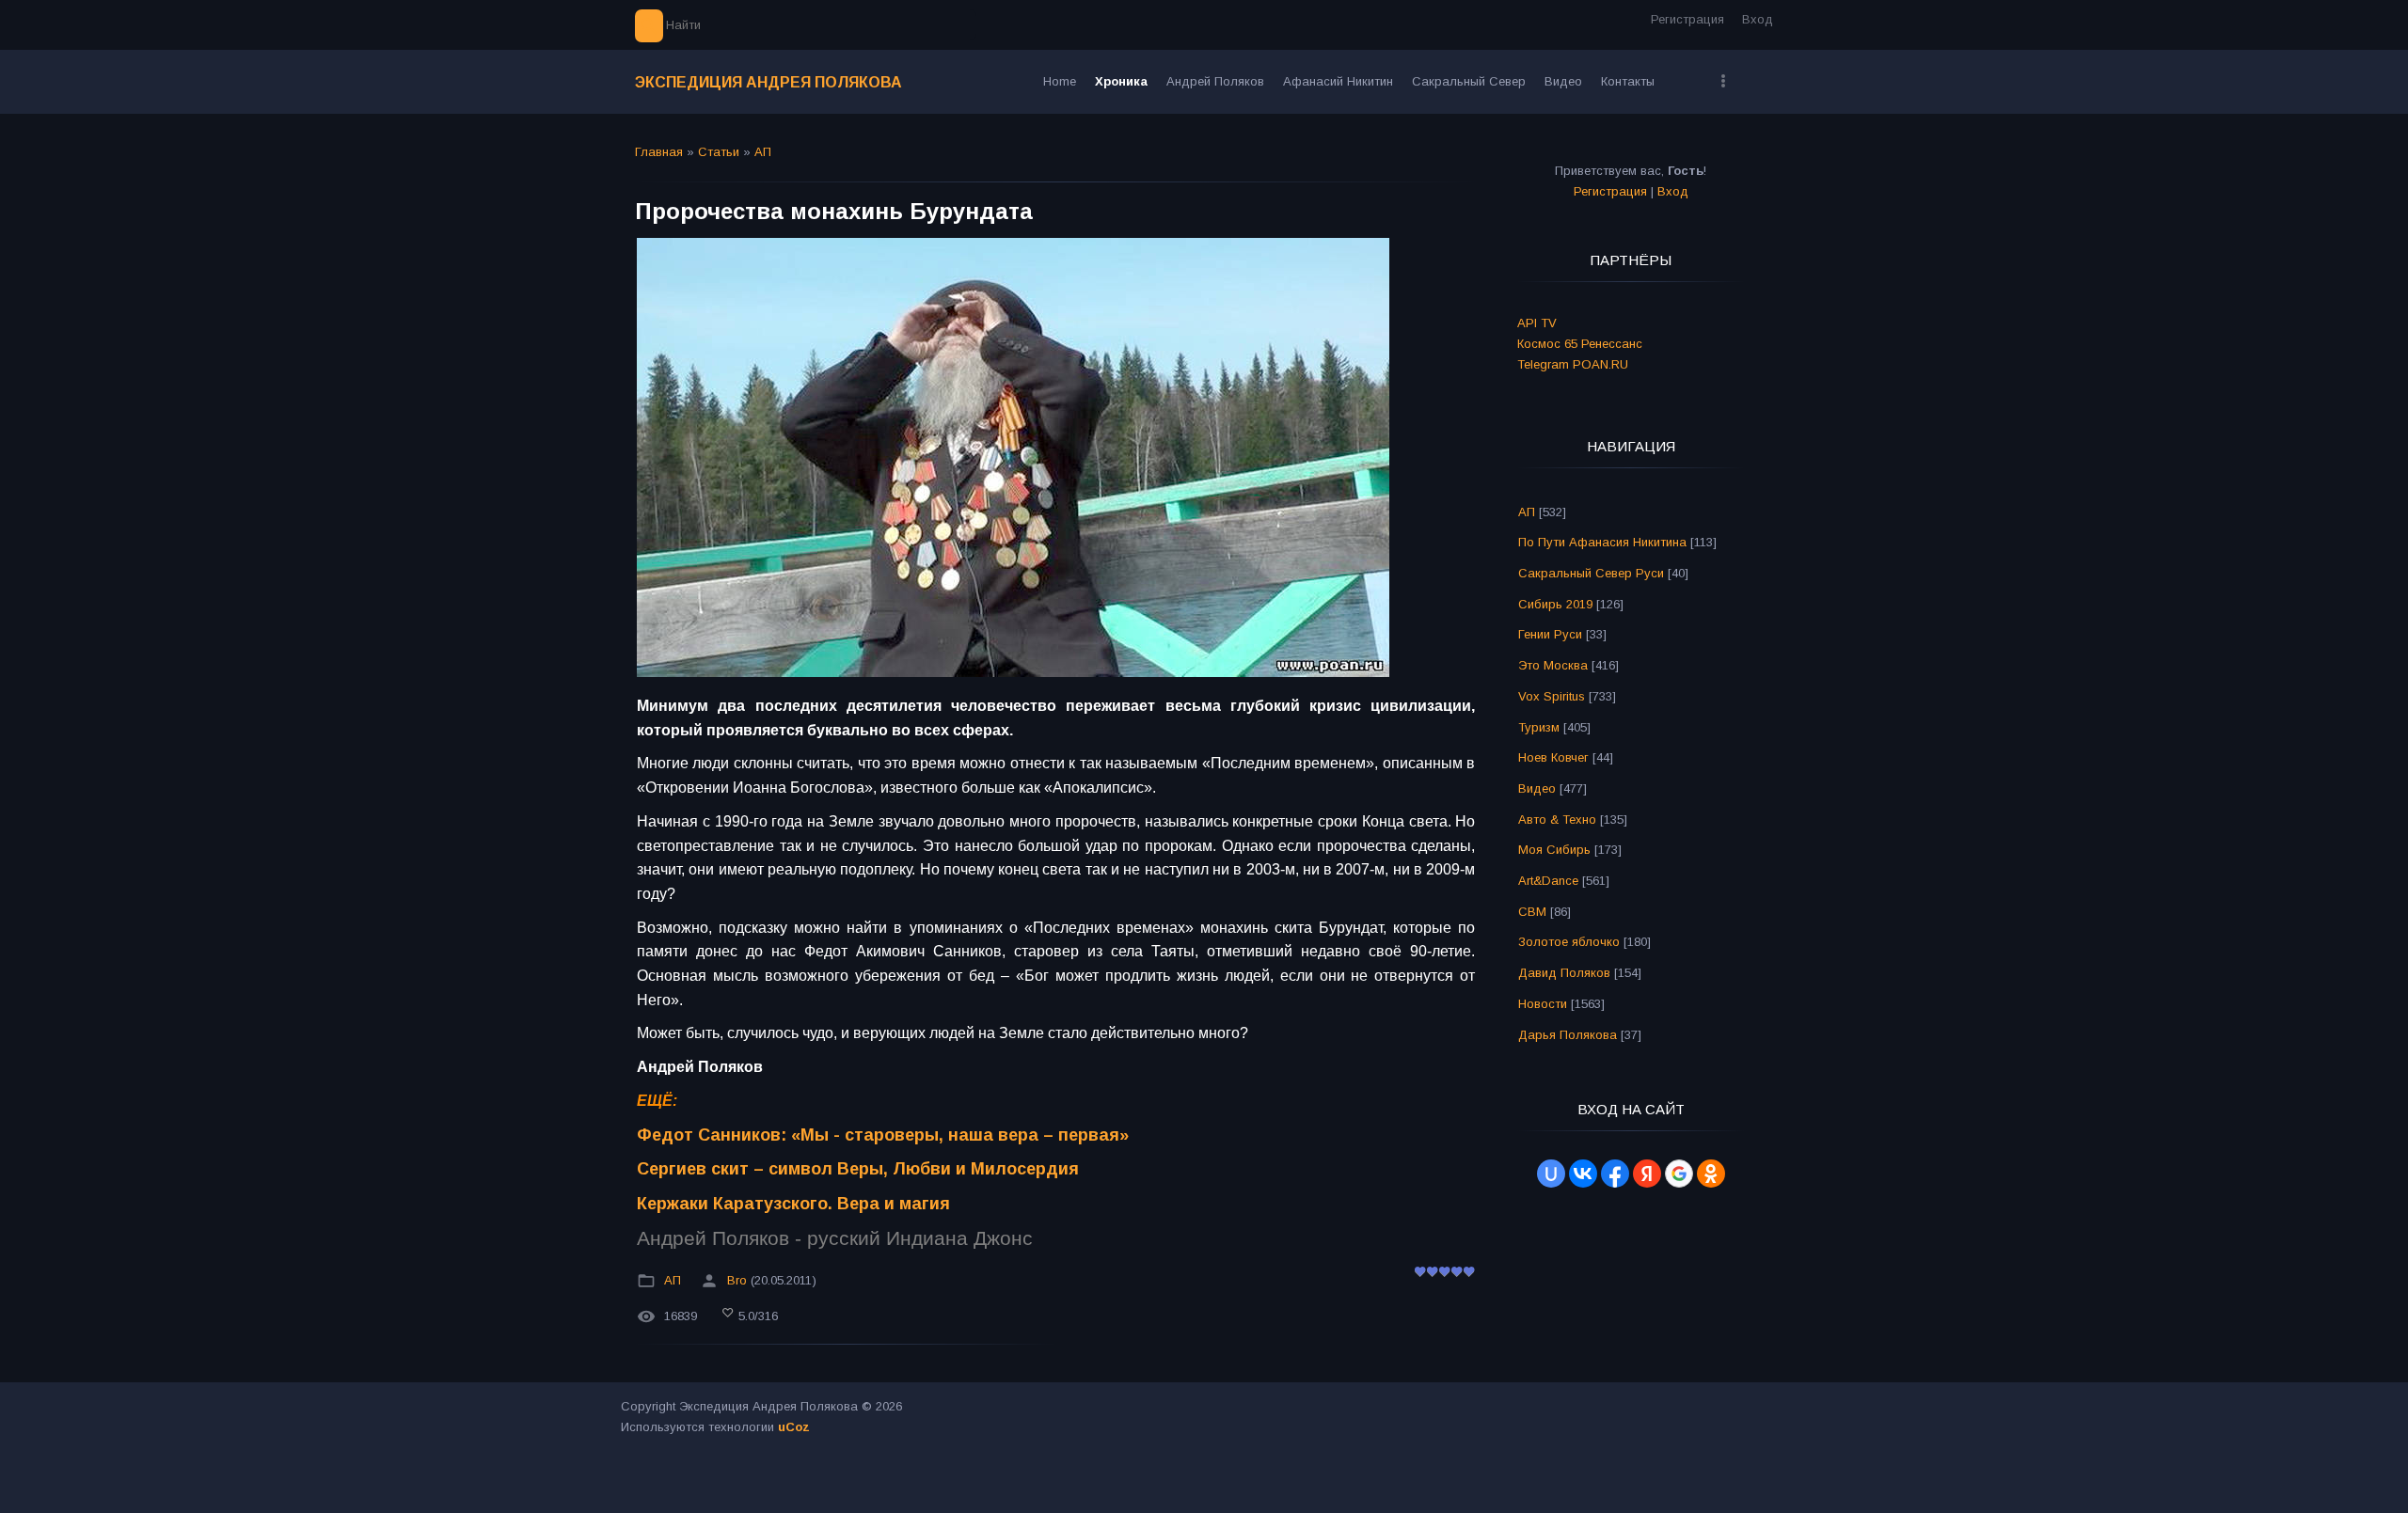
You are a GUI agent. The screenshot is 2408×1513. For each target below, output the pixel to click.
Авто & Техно (1557, 820)
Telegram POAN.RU (1573, 364)
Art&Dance (1548, 881)
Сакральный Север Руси (1591, 573)
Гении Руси (1550, 634)
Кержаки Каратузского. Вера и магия (793, 1204)
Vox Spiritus (1552, 696)
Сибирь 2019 (1555, 604)
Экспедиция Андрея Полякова (768, 82)
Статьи (719, 152)
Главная (659, 152)
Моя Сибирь (1554, 850)
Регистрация (1687, 19)
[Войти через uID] (1551, 1174)
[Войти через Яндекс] (1647, 1174)
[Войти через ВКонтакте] (1583, 1174)
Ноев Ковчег (1553, 757)
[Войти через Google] (1679, 1174)
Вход (1758, 19)
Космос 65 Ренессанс (1580, 344)
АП (763, 152)
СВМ (1532, 912)
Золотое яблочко (1569, 942)
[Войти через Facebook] (1615, 1174)
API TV (1537, 323)
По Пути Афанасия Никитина (1602, 542)
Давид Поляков (1564, 973)
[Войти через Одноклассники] (1711, 1174)
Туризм (1539, 727)
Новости (1543, 1004)
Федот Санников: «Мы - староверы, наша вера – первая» (883, 1135)
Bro (737, 1281)
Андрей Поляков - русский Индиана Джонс (835, 1238)
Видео (1537, 788)
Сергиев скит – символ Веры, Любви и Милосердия (858, 1169)
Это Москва (1553, 665)
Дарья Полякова (1568, 1035)
